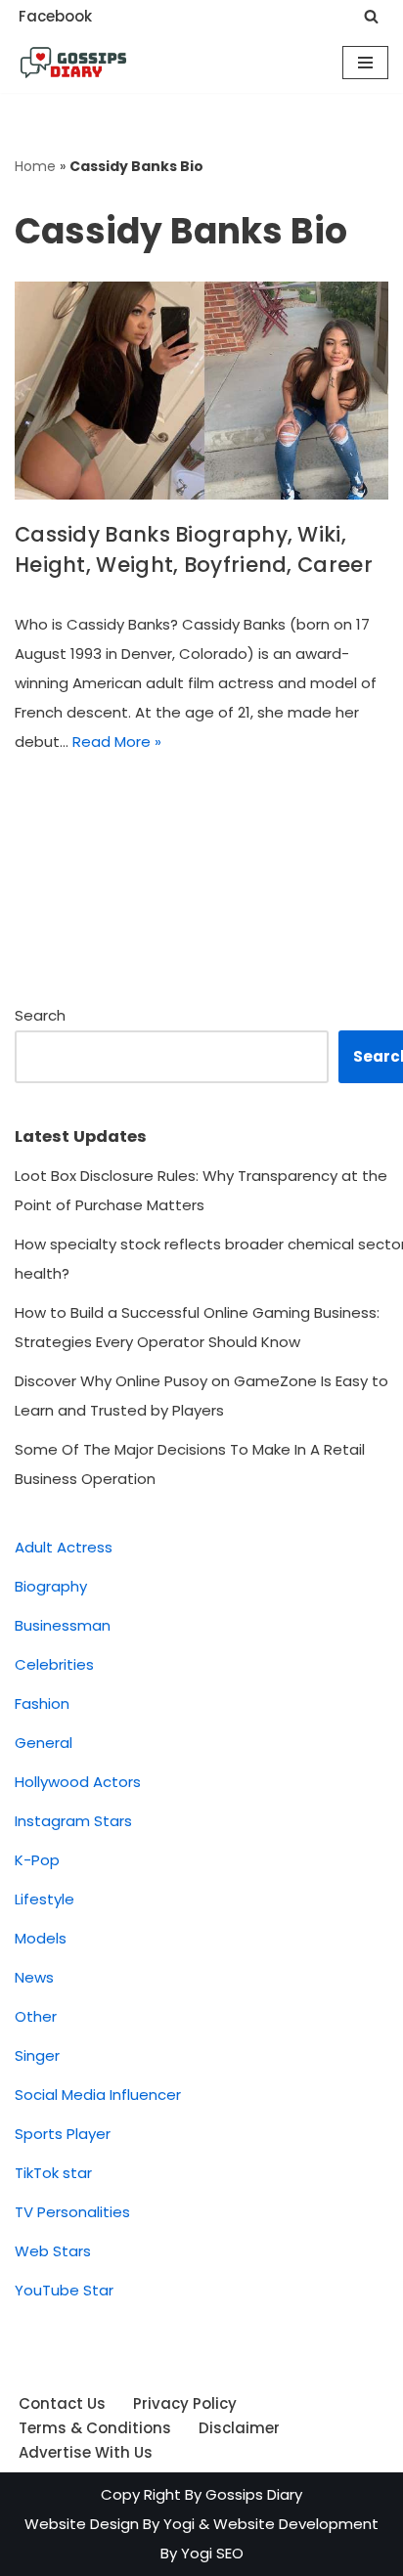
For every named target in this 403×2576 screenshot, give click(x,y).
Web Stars (53, 2251)
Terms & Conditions (95, 2428)
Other (36, 2016)
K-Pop (37, 1860)
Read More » (117, 742)
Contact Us (62, 2403)
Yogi (177, 2524)
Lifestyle (45, 1899)
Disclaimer (239, 2428)
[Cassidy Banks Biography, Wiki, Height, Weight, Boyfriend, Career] (201, 391)
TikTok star (53, 2173)
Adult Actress (64, 1547)
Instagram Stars (73, 1821)
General (44, 1743)
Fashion (42, 1703)
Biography (51, 1586)
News (34, 1977)
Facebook (55, 16)
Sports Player (63, 2134)
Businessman (63, 1625)
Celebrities (54, 1664)
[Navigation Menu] (365, 63)
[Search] (371, 16)
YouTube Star (64, 2290)
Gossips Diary (254, 2494)
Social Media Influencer (98, 2095)
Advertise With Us (86, 2452)
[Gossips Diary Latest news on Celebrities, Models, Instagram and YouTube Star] (73, 63)
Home (35, 166)
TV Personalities (72, 2212)
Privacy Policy (185, 2403)
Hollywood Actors (78, 1782)
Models (41, 1938)
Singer (37, 2055)
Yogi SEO (212, 2553)
